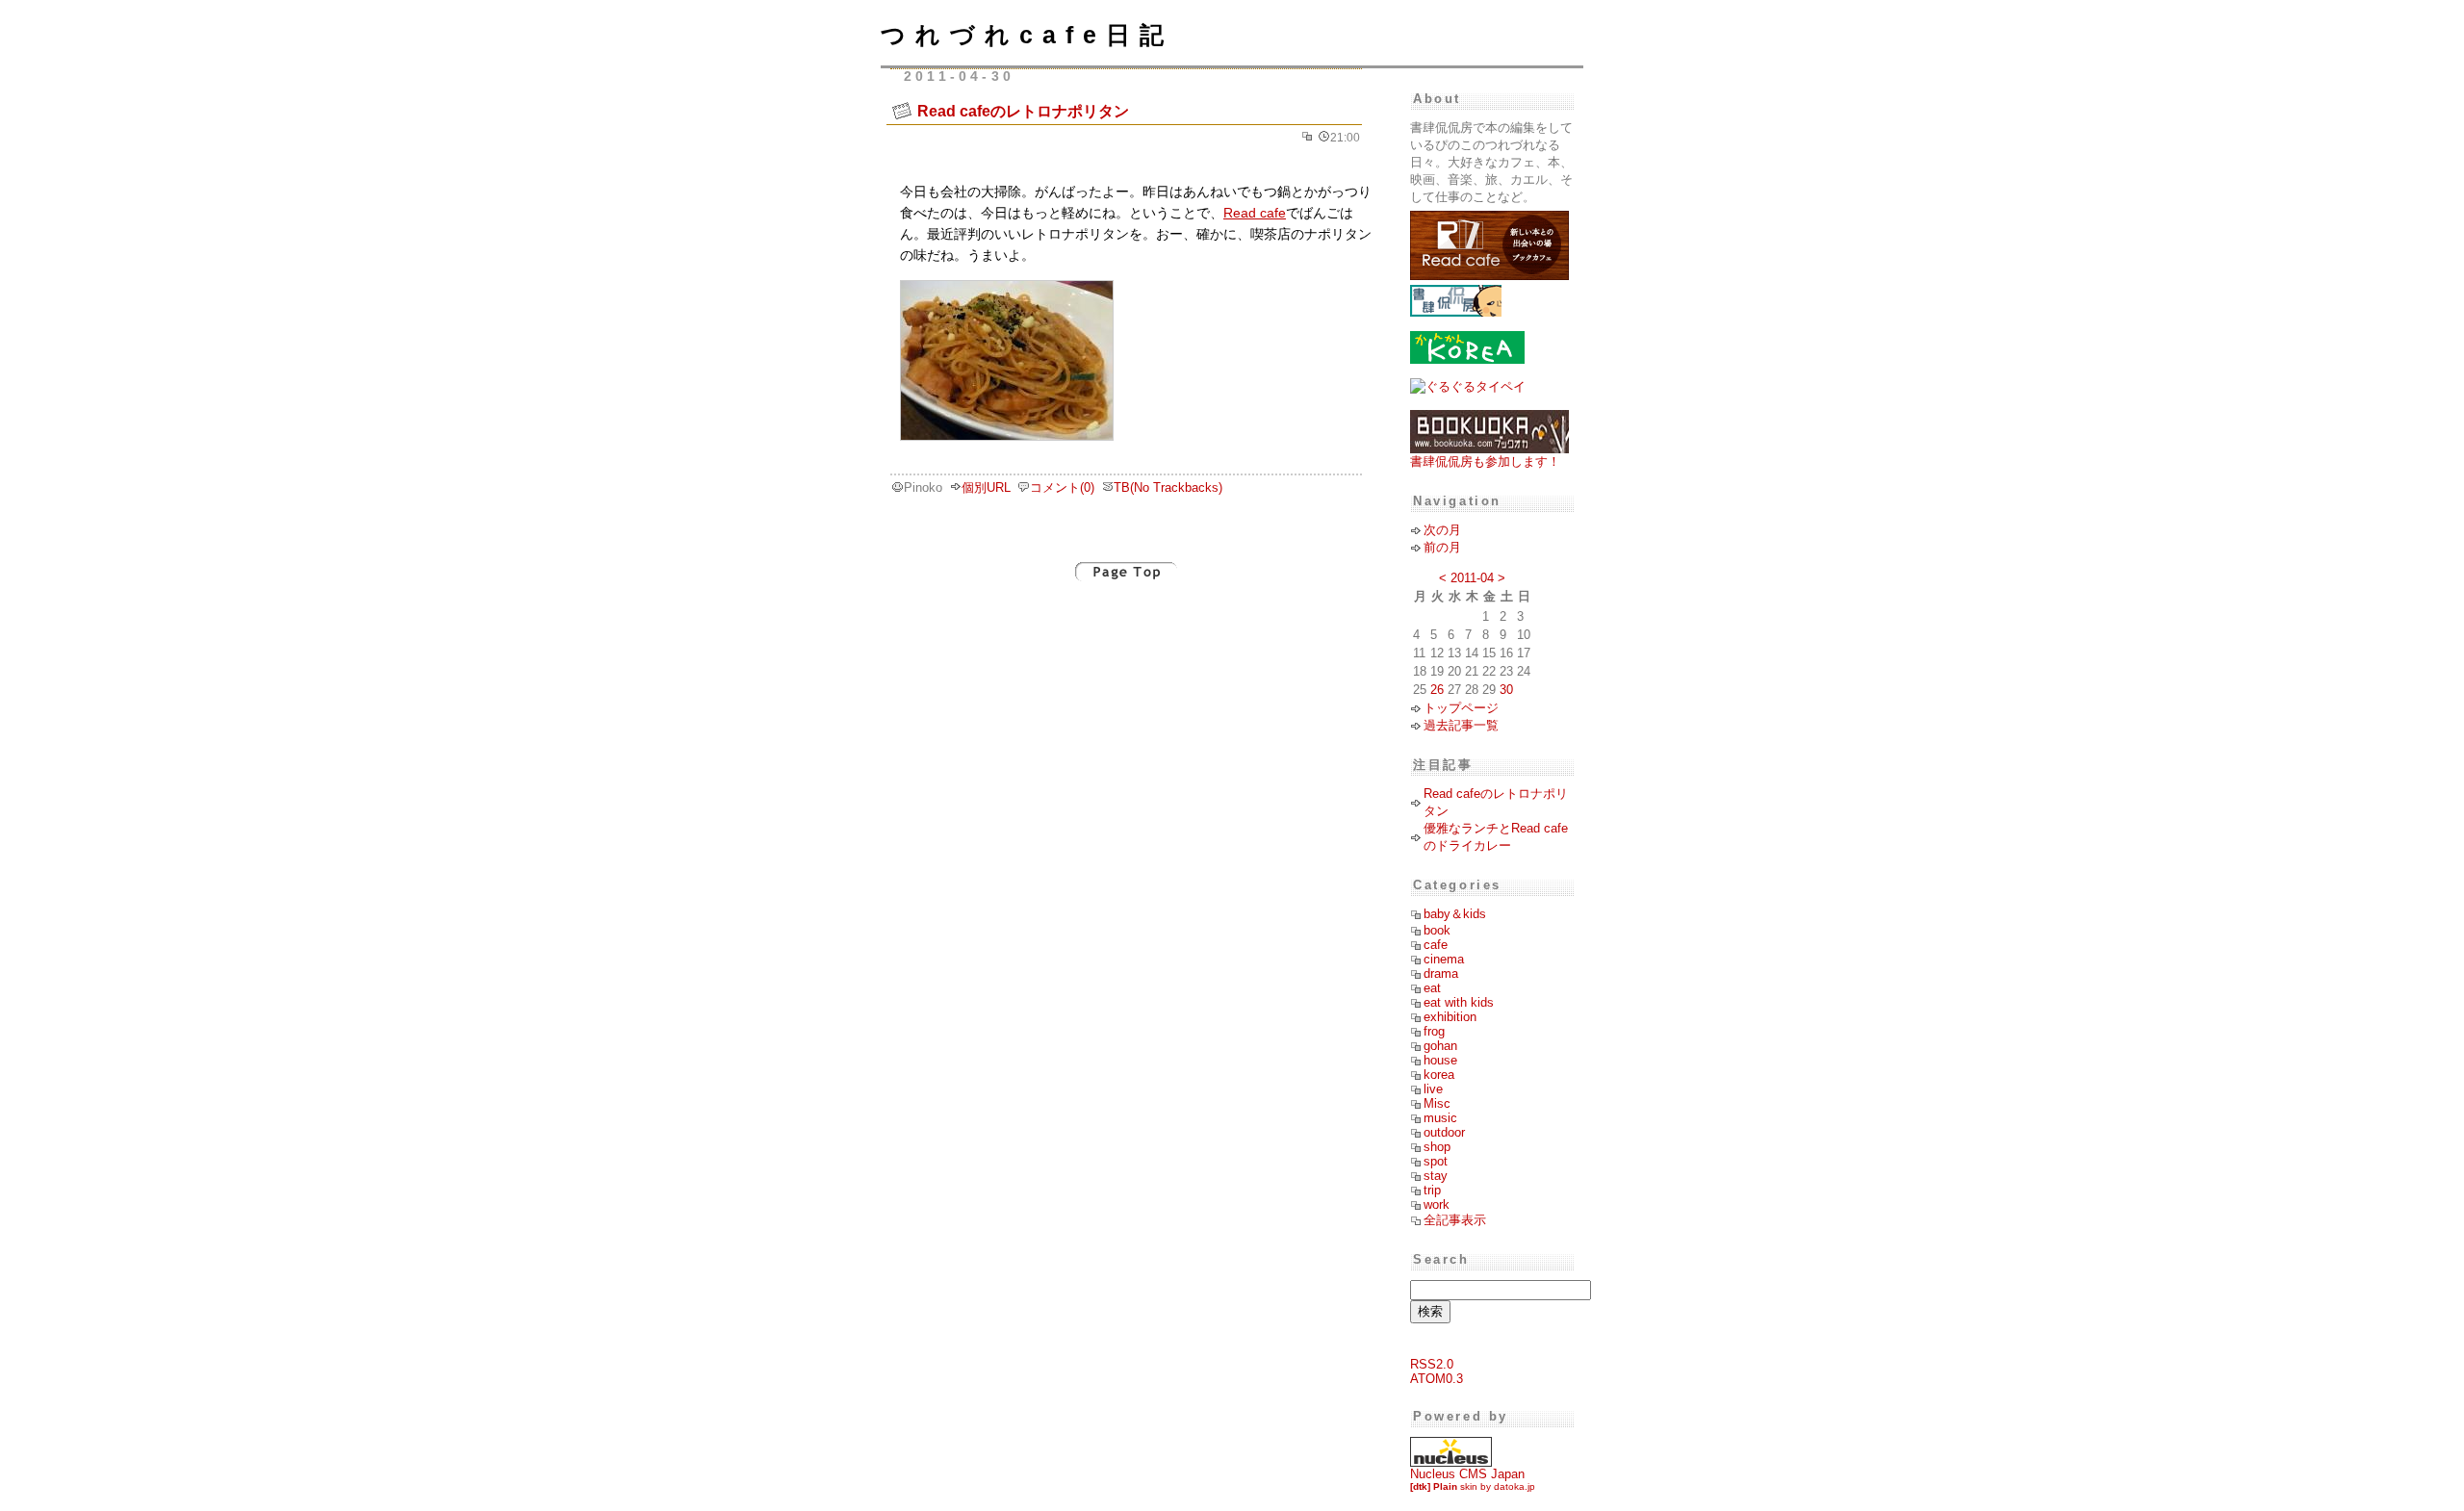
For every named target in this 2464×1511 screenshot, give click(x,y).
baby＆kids (1455, 914)
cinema (1444, 959)
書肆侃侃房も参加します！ (1485, 461)
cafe (1436, 945)
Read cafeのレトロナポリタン (1023, 111)
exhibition (1450, 1017)
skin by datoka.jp (1473, 1486)
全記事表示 (1455, 1220)
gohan (1440, 1046)
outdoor (1444, 1132)
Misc (1437, 1103)
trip (1432, 1190)
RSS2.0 (1432, 1364)
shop (1437, 1147)
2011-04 (1472, 578)
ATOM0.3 (1437, 1379)
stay (1436, 1176)
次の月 (1442, 530)
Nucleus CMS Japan (1467, 1474)
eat (1432, 988)
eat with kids (1459, 1002)
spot (1436, 1161)
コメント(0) (1062, 487)
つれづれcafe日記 (1027, 35)
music (1440, 1118)
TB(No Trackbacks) (1168, 487)
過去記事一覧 (1461, 725)
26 (1437, 690)
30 (1506, 690)
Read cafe (1255, 213)
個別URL (986, 487)
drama (1441, 973)
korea (1439, 1075)
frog (1434, 1031)
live (1433, 1089)
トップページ (1461, 708)
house (1440, 1060)
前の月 (1442, 547)
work (1437, 1204)
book (1437, 930)
